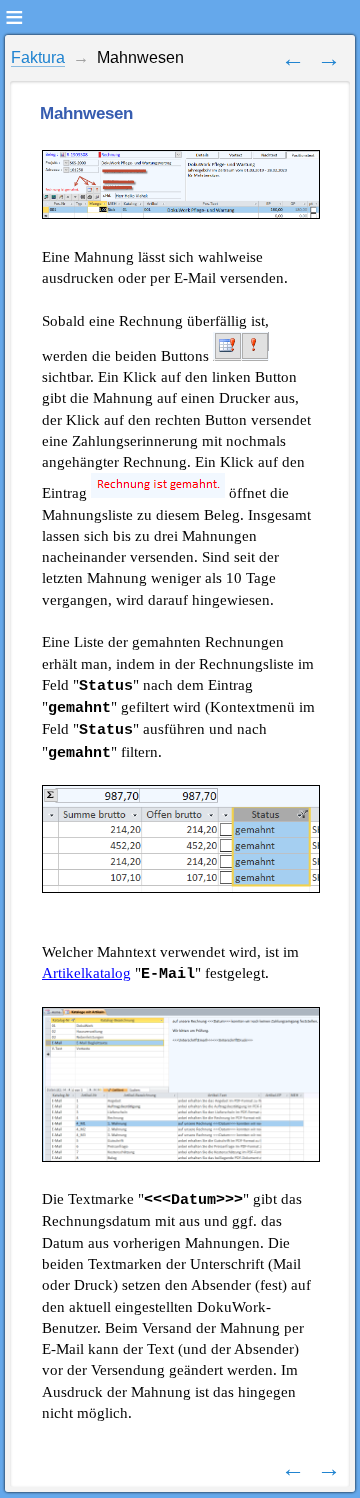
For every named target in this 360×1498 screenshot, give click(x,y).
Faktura (38, 57)
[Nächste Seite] (329, 57)
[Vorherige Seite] (293, 57)
